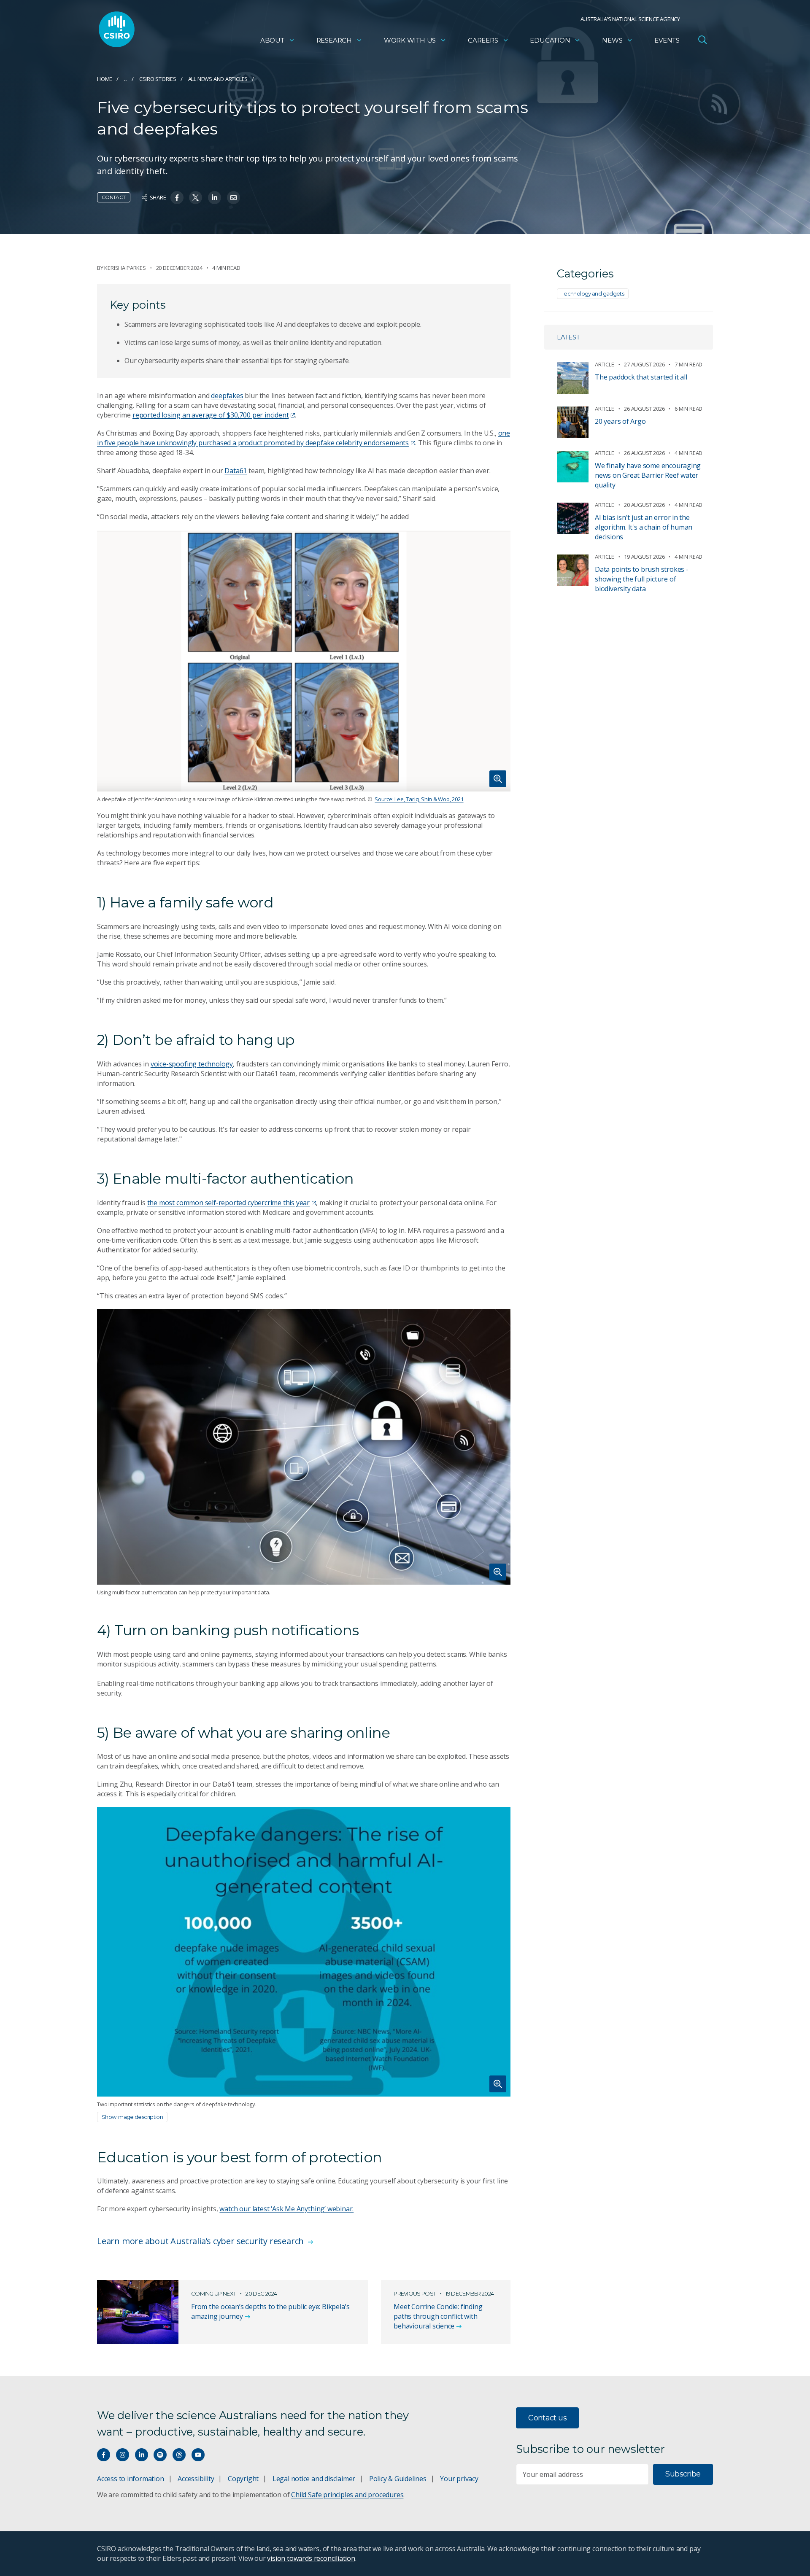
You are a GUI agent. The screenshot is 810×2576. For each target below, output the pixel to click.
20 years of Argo (620, 421)
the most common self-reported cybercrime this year (229, 1203)
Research (334, 40)
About (272, 40)
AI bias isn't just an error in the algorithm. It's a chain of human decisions (644, 527)
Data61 (236, 471)
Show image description (132, 2117)
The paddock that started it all (641, 377)
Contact (114, 197)
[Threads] (179, 2455)
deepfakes (227, 396)
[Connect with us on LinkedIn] (142, 2455)
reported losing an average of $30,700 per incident (211, 415)
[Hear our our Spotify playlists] (160, 2455)
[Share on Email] (234, 198)
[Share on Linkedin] (215, 198)
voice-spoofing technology (192, 1064)
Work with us (410, 40)
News (612, 40)
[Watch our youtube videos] (198, 2455)
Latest (568, 337)
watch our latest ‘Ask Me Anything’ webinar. (286, 2209)
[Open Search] (702, 40)
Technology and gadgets (593, 293)
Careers (483, 40)
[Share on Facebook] (177, 198)
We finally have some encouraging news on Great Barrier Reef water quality (648, 475)
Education (550, 40)
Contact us (547, 2418)
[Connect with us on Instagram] (123, 2455)
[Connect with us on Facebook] (104, 2455)
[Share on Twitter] (196, 198)
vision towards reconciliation (311, 2558)
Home (105, 79)
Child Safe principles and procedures (347, 2495)
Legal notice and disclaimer (314, 2479)
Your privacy (459, 2479)
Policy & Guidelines (398, 2479)
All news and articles (218, 79)
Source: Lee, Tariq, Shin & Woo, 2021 (419, 799)
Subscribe (683, 2474)
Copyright (243, 2479)
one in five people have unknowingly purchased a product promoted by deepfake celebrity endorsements (304, 438)
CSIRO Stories (158, 79)
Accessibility (196, 2479)
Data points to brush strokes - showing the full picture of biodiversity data (642, 579)
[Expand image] (304, 661)
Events (667, 40)
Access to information (131, 2479)
